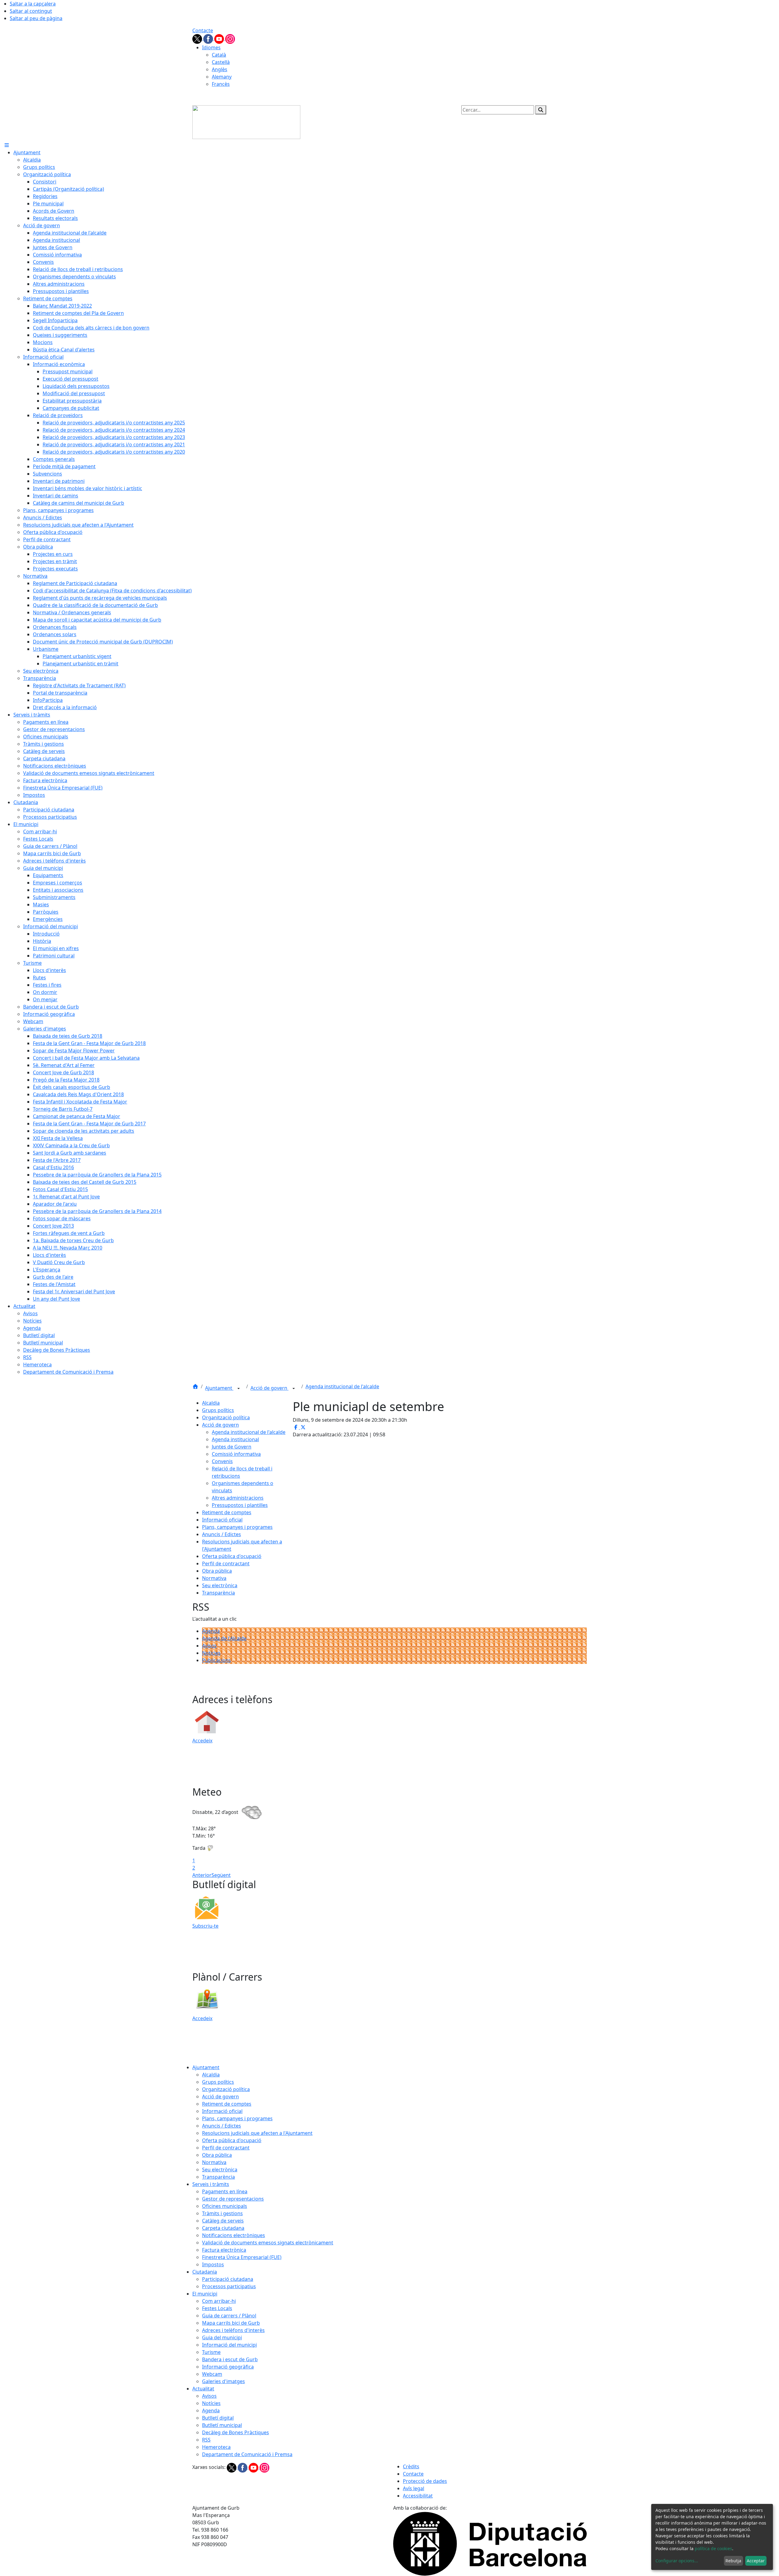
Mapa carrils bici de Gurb (231, 2323)
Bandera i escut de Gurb (230, 2359)
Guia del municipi (222, 2337)
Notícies (211, 1653)
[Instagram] (230, 38)
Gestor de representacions (233, 2199)
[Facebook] (209, 38)
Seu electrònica (220, 1585)
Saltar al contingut (31, 11)
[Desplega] (239, 1389)
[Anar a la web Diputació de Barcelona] (490, 2543)
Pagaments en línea (225, 2191)
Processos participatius (229, 2286)
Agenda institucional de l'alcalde (342, 1386)
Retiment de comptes (227, 1512)
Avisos (209, 1646)
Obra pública (217, 1571)
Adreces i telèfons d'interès (233, 2330)
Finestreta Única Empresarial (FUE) (242, 2257)
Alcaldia (211, 1403)
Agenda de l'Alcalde (224, 1638)
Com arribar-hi (219, 2301)
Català (219, 55)
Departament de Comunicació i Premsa (247, 2454)
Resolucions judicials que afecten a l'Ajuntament (257, 2133)
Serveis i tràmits (211, 2184)
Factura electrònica (224, 2250)
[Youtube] (220, 38)
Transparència (218, 1593)
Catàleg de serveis (223, 2221)
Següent (221, 1875)
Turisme (211, 2352)
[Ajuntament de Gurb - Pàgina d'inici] (246, 122)
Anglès (220, 69)
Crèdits (411, 2466)
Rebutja (733, 2561)
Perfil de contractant (226, 1563)
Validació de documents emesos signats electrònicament (268, 2243)
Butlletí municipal (222, 2425)
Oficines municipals (225, 2206)
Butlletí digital (218, 2418)
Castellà (221, 62)
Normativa (214, 1578)
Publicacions (217, 1660)
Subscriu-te (205, 1926)
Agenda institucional (235, 1439)
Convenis (222, 1461)
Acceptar (756, 2561)
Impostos (213, 2264)
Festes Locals (217, 2308)
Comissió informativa (236, 1454)
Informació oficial (222, 1520)
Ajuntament (219, 1388)
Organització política (226, 1417)
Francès (221, 84)
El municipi (205, 2294)
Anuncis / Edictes (222, 1534)
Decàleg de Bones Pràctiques (236, 2432)
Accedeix (202, 1741)
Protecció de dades (425, 2481)
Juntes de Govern (232, 1447)
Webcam (212, 2374)
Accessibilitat (418, 2496)
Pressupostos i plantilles (240, 1505)
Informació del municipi (229, 2345)
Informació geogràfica (228, 2367)
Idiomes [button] (211, 47)
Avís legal (414, 2488)
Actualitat (203, 2389)
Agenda (211, 1631)
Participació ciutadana (228, 2279)
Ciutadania (205, 2272)
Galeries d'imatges (224, 2381)
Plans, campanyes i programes (237, 1527)
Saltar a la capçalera (33, 4)
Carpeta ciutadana (223, 2228)
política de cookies (713, 2548)
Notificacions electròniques (234, 2235)
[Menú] (7, 145)
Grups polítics (218, 1410)
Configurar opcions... (677, 2561)
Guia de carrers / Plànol (229, 2316)
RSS (206, 2440)
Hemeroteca (216, 2447)
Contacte (203, 30)
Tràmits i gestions (222, 2213)
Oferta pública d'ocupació (232, 1556)
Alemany (222, 77)
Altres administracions (238, 1498)
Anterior (202, 1875)
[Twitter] (198, 38)
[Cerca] (541, 110)
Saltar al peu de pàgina (36, 18)
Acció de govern (269, 1388)
